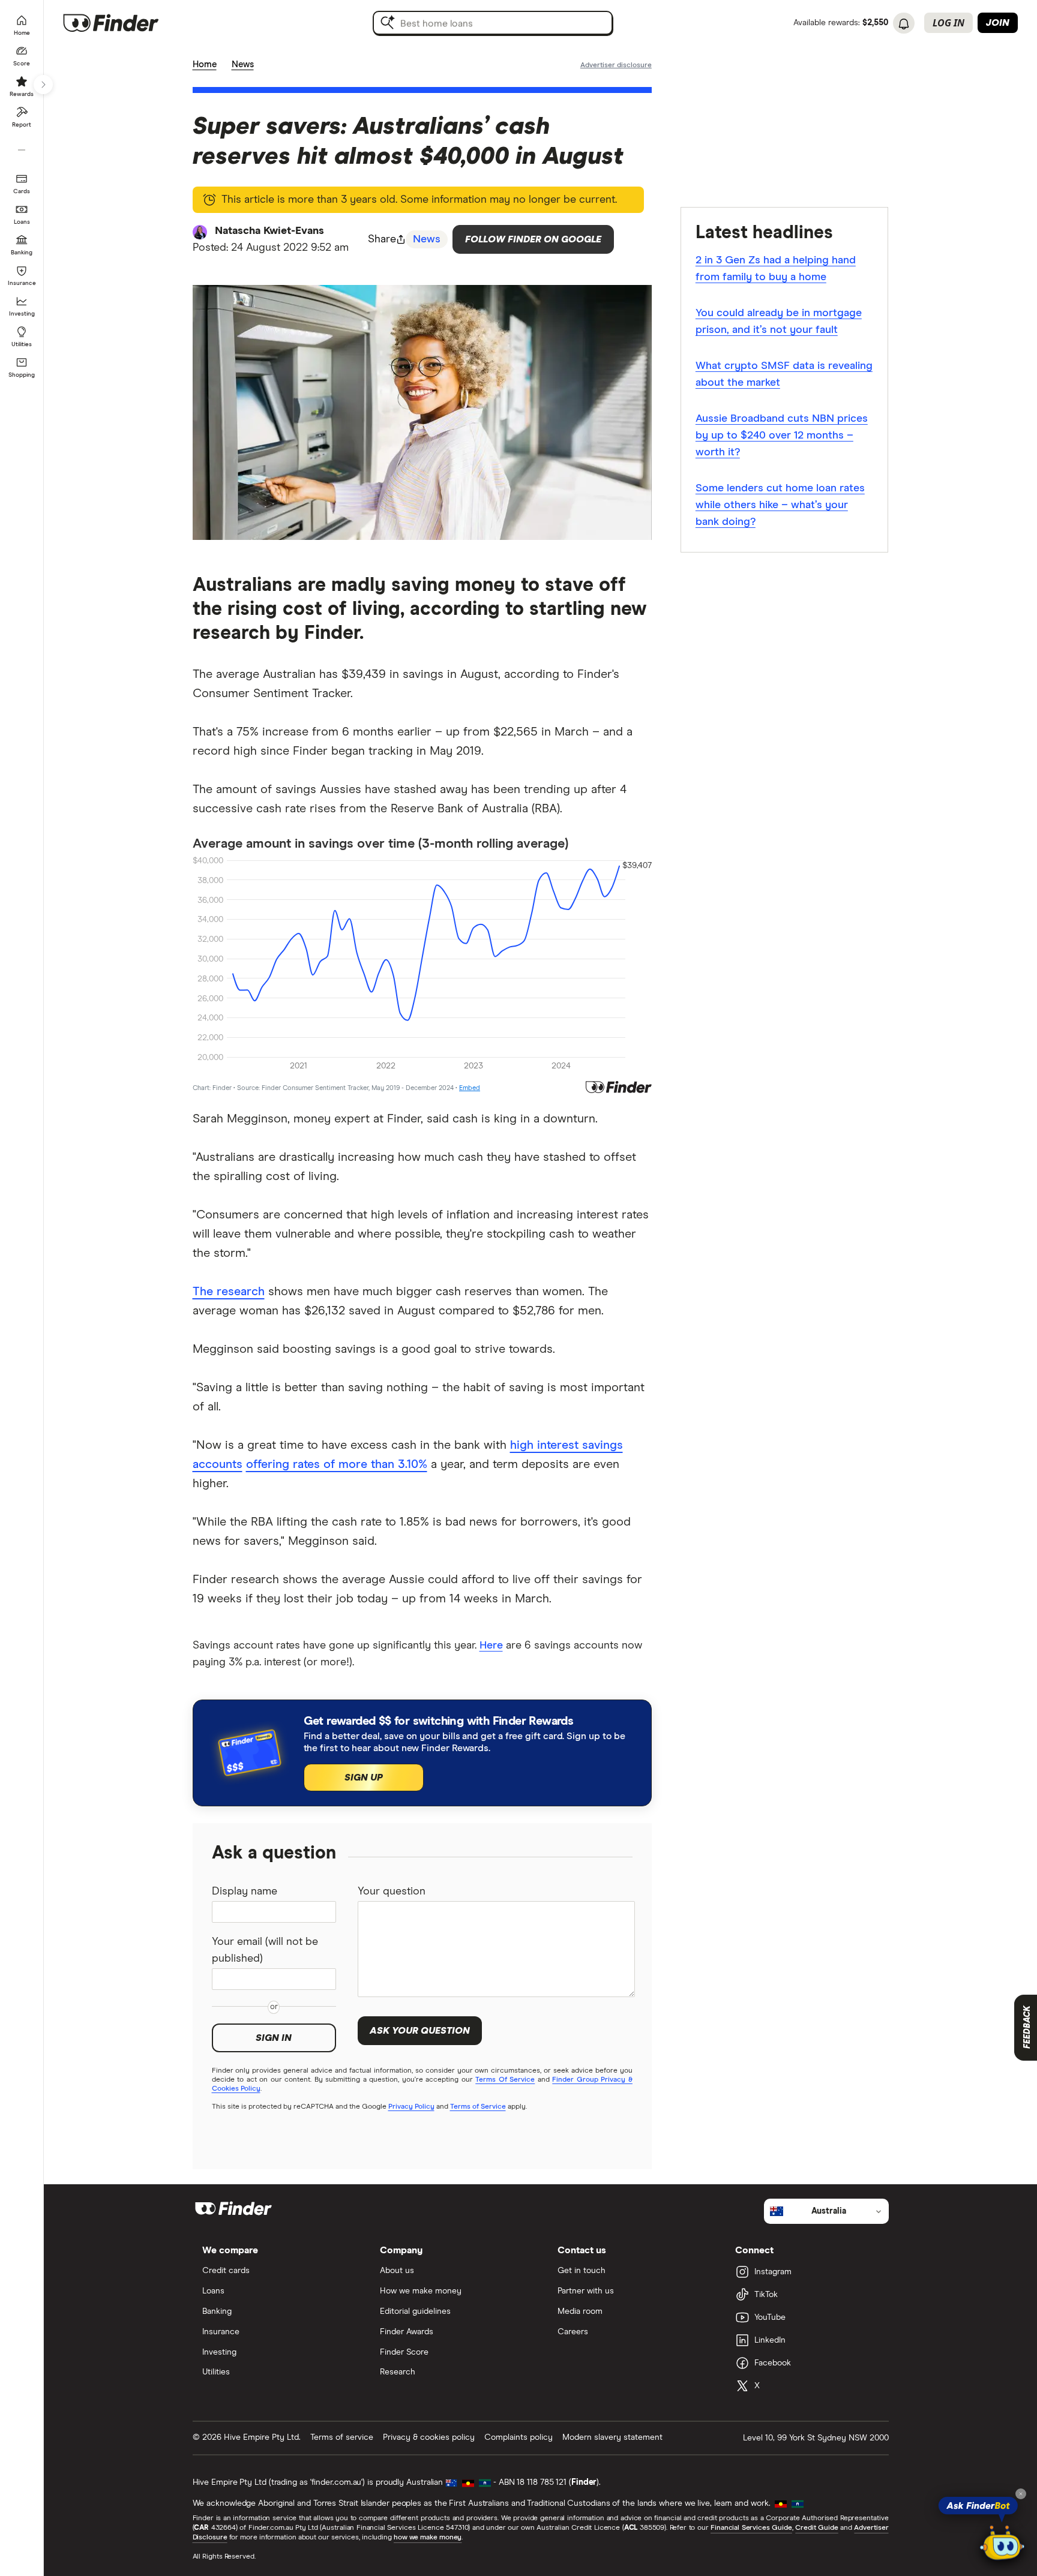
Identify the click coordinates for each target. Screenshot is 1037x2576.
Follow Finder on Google (533, 239)
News (243, 64)
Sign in (274, 2038)
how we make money (428, 2538)
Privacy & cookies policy (429, 2437)
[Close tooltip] (1021, 2494)
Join (998, 23)
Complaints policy (518, 2437)
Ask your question (420, 2031)
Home (205, 64)
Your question (392, 1892)
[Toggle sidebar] (43, 85)
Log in (948, 23)
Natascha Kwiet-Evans (269, 231)
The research (229, 1292)
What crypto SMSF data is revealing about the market (784, 374)
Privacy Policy (411, 2107)
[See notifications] (904, 24)
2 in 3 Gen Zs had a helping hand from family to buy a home (776, 269)
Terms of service (342, 2437)
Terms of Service (478, 2107)
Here (491, 1646)
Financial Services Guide (751, 2528)
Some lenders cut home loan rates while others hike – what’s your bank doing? (780, 505)
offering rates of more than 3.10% (337, 1464)
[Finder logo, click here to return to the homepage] (128, 23)
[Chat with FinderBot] (1002, 2544)
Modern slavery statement (612, 2437)
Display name (245, 1892)
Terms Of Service (505, 2080)
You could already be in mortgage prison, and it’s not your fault (779, 322)
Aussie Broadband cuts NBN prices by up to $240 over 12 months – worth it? (782, 436)
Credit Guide (816, 2528)
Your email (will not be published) (265, 1950)
